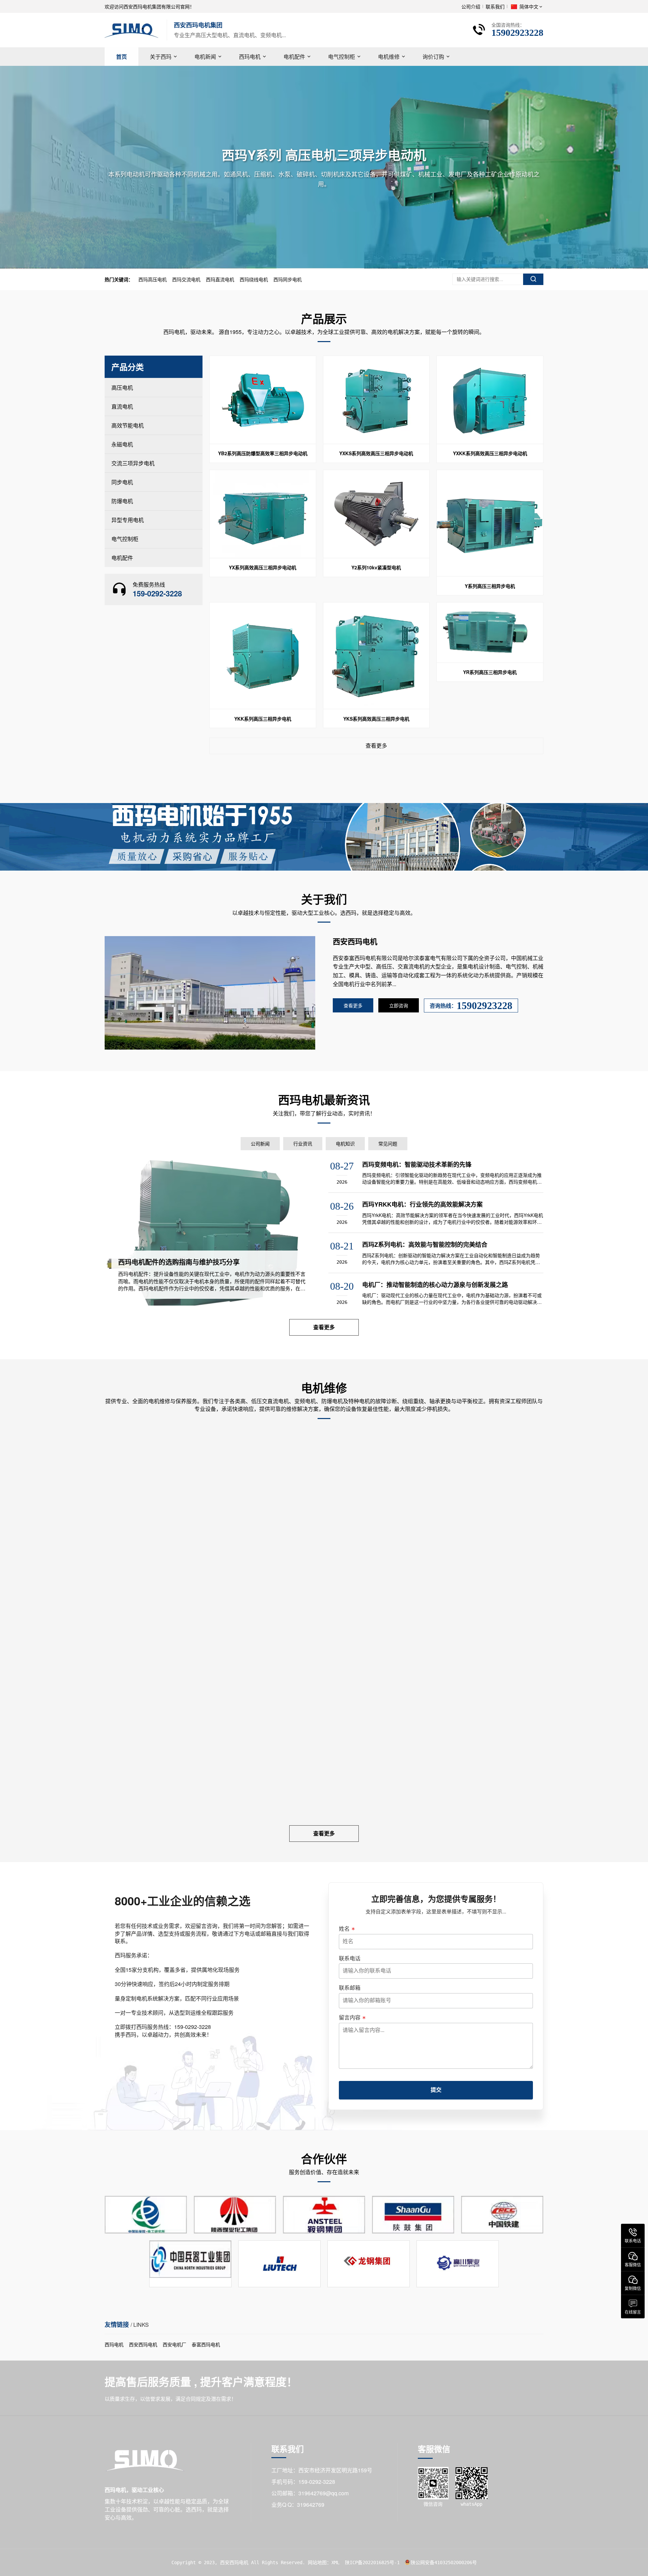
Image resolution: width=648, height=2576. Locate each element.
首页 (122, 57)
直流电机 (122, 406)
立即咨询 (399, 1005)
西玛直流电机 (220, 279)
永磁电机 (122, 444)
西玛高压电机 (153, 279)
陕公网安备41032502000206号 (444, 2562)
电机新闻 (205, 57)
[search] (533, 279)
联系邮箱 (350, 1988)
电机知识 (345, 1143)
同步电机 (122, 482)
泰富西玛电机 (206, 2344)
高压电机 (122, 388)
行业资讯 (303, 1143)
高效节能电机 (128, 425)
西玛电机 (250, 57)
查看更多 (376, 745)
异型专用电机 (128, 520)
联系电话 (350, 1958)
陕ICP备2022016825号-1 (372, 2562)
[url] (324, 167)
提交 (436, 2090)
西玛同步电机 (288, 279)
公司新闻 (260, 1143)
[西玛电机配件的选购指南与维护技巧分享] (212, 1233)
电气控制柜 (342, 57)
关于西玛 (161, 57)
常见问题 (388, 1143)
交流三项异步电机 (133, 463)
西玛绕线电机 (254, 279)
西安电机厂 (174, 2344)
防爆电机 (122, 501)
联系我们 (495, 6)
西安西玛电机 (143, 2344)
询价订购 (433, 57)
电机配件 (294, 57)
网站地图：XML (324, 2562)
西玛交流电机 (186, 279)
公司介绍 (471, 6)
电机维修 (389, 57)
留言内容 (350, 2017)
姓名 (344, 1929)
